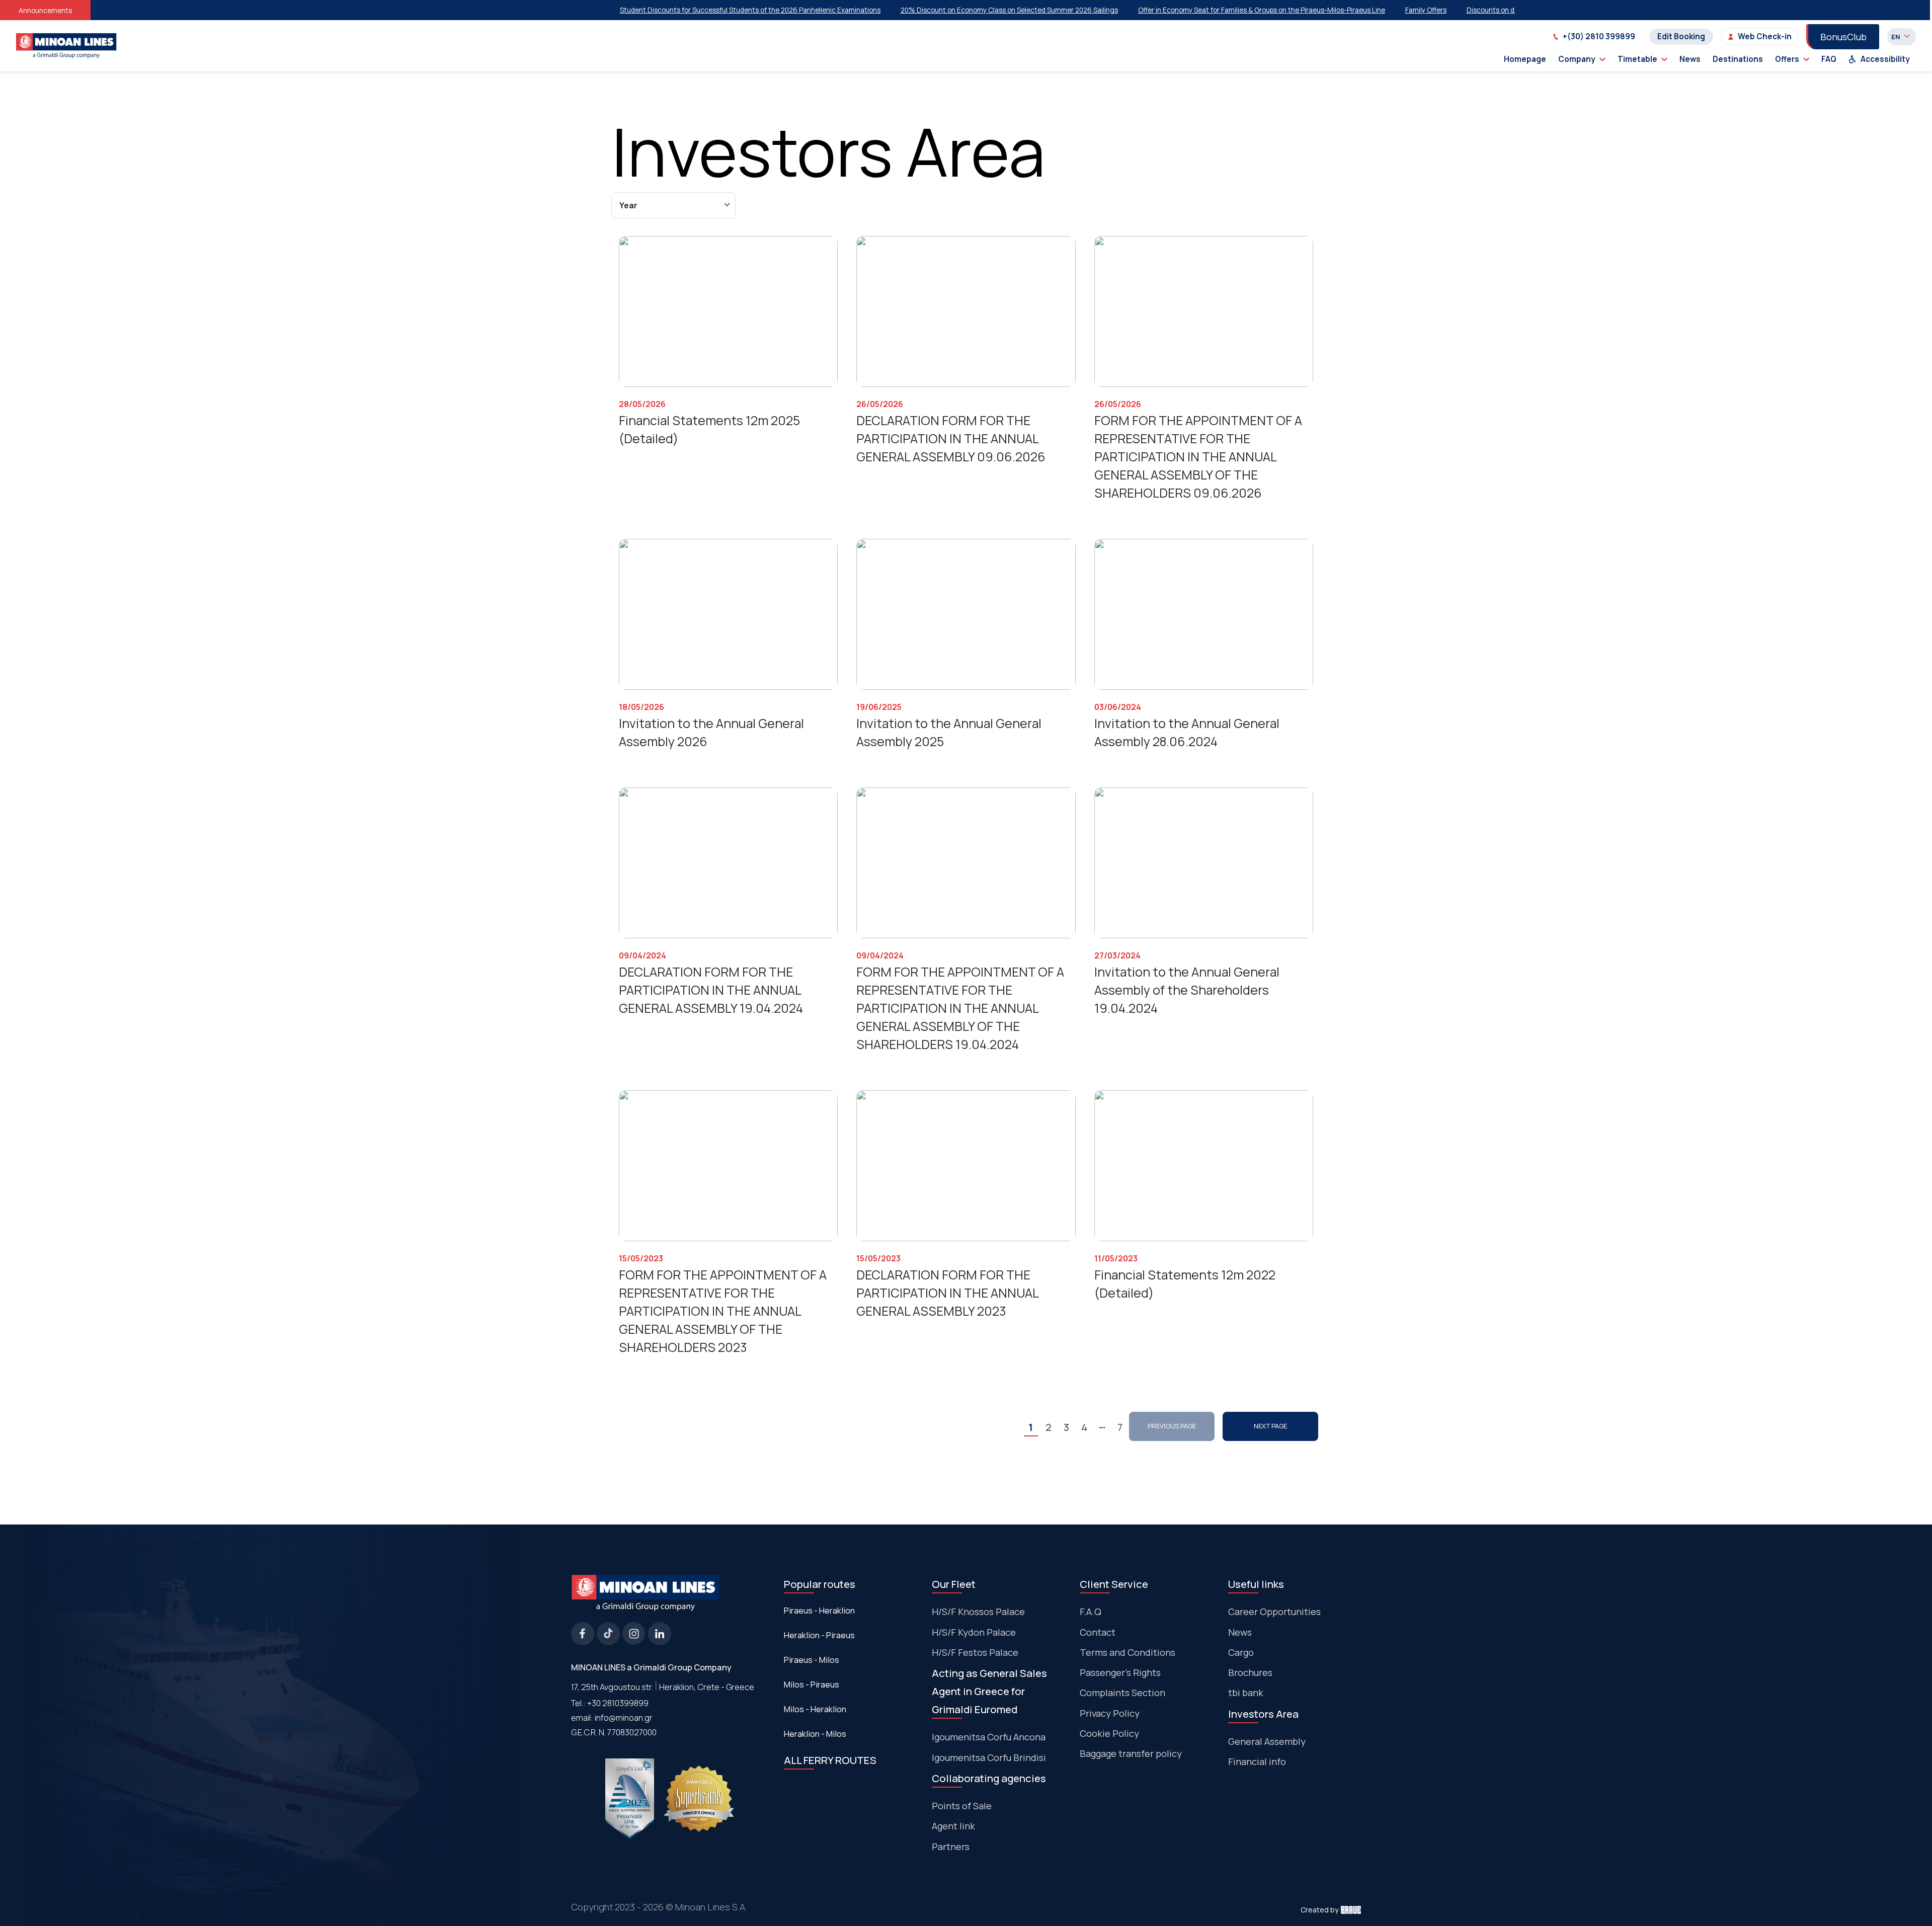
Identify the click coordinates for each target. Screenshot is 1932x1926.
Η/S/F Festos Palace (975, 1652)
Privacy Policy (1110, 1713)
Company (1577, 59)
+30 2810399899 (618, 1703)
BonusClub (1843, 37)
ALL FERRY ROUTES (830, 1760)
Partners (951, 1847)
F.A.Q (1091, 1612)
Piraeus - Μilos (812, 1660)
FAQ (1829, 59)
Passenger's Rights (1120, 1672)
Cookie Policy (1109, 1733)
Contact (1098, 1632)
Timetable (1637, 59)
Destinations (1738, 59)
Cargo (1241, 1652)
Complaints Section (1122, 1693)
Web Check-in (1765, 36)
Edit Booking (1681, 36)
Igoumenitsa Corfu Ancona (989, 1737)
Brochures (1250, 1672)
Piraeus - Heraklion (819, 1611)
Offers (1787, 59)
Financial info (1257, 1761)
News (1690, 59)
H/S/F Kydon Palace (974, 1632)
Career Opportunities (1274, 1612)
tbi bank (1246, 1693)
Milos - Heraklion (815, 1709)
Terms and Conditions (1128, 1652)
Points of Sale (962, 1806)
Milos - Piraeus (812, 1684)
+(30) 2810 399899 (1599, 36)
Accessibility (1885, 59)
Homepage (1525, 59)
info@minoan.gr (624, 1717)
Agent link (953, 1826)
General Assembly (1267, 1741)
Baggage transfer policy (1131, 1753)
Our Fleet (954, 1584)
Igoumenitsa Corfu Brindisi (989, 1757)
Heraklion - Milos (815, 1734)
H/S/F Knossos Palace (978, 1612)
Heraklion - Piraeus (819, 1635)
